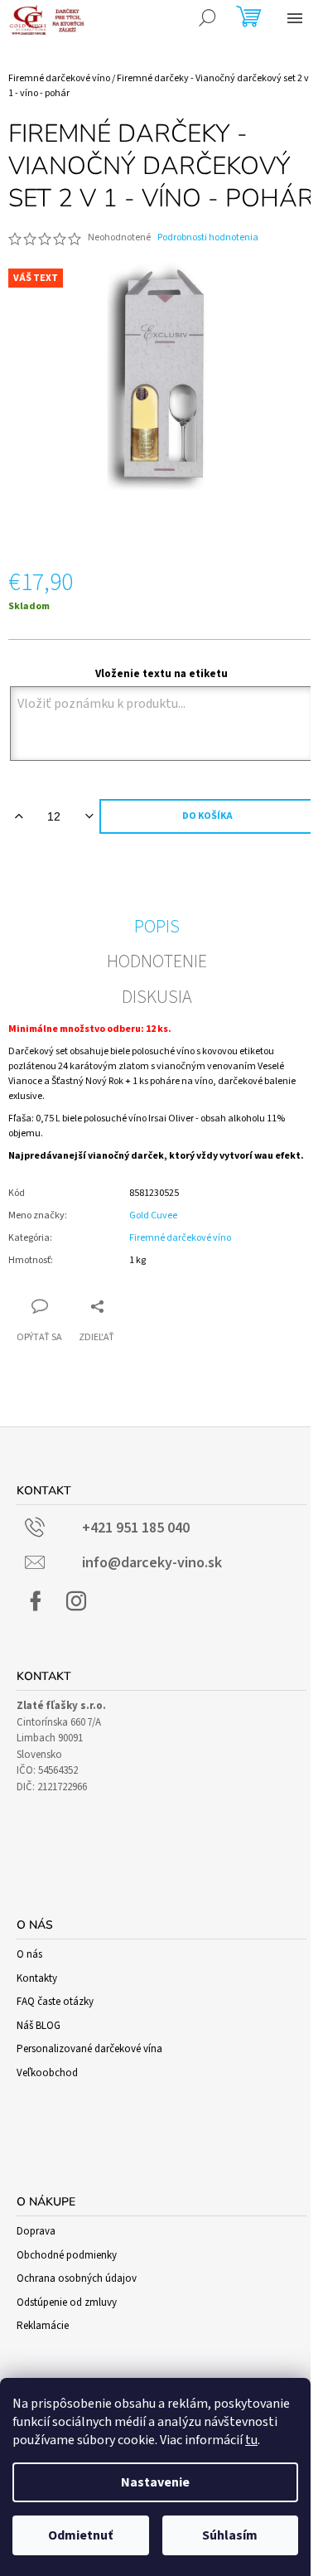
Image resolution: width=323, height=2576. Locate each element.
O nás (29, 1954)
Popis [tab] (157, 927)
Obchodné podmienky (67, 2255)
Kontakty (37, 1978)
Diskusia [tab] (157, 997)
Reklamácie (43, 2326)
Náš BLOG (39, 2026)
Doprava (36, 2231)
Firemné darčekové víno (180, 1238)
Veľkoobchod (47, 2073)
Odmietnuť (80, 2535)
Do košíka (207, 816)
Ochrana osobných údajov (77, 2278)
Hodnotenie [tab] (157, 961)
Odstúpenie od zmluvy (67, 2302)
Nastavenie (155, 2482)
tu (251, 2440)
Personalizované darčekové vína (89, 2049)
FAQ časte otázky (55, 2002)
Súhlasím (230, 2535)
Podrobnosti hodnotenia (208, 238)
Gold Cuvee (153, 1215)
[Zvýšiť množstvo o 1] (19, 816)
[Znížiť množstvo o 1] (89, 816)
